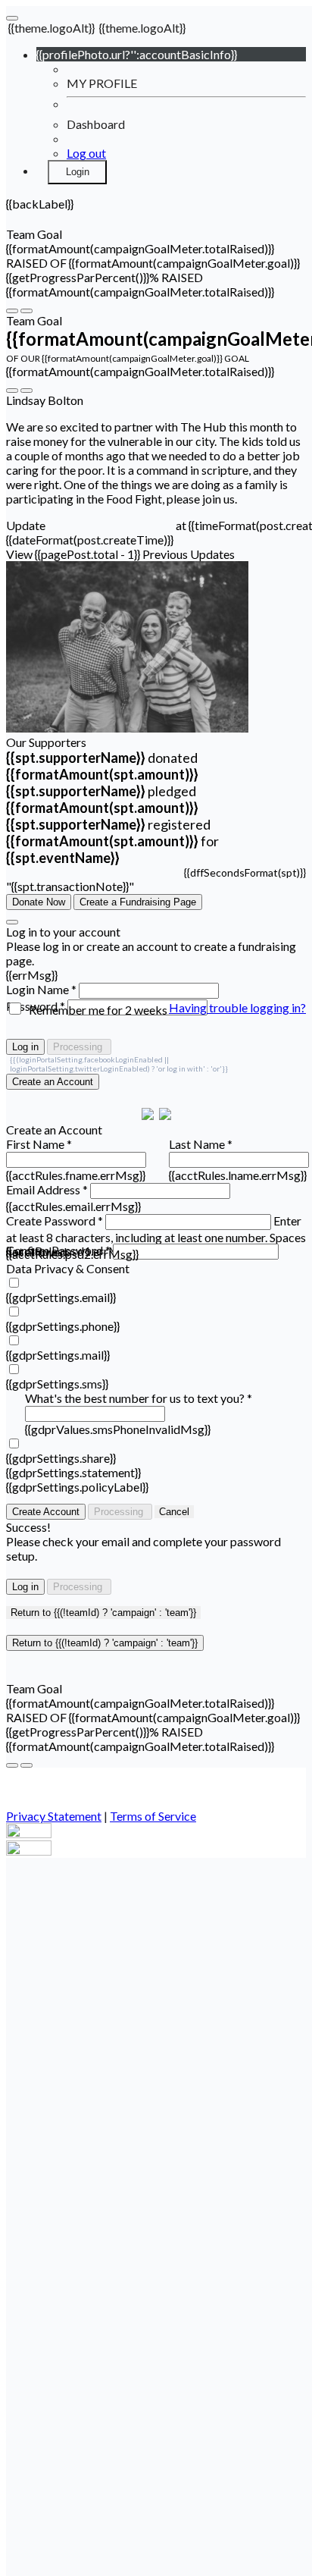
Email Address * (47, 1189)
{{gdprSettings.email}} (61, 1297)
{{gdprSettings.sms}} (57, 1384)
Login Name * (41, 989)
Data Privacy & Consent (68, 1268)
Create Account (46, 1512)
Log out (86, 153)
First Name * (39, 1144)
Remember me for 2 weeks (98, 1010)
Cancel (174, 1512)
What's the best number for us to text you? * (139, 1398)
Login (78, 172)
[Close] (12, 922)
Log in (25, 1047)
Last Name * (201, 1144)
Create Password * (55, 1221)
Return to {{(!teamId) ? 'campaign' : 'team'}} (103, 1613)
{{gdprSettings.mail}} (58, 1355)
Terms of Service (153, 1816)
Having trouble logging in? (237, 1007)
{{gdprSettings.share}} (61, 1458)
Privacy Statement (54, 1816)
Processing (79, 1047)
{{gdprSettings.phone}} (63, 1326)
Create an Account (53, 1082)
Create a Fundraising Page (138, 902)
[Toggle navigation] (12, 18)
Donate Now (39, 902)
